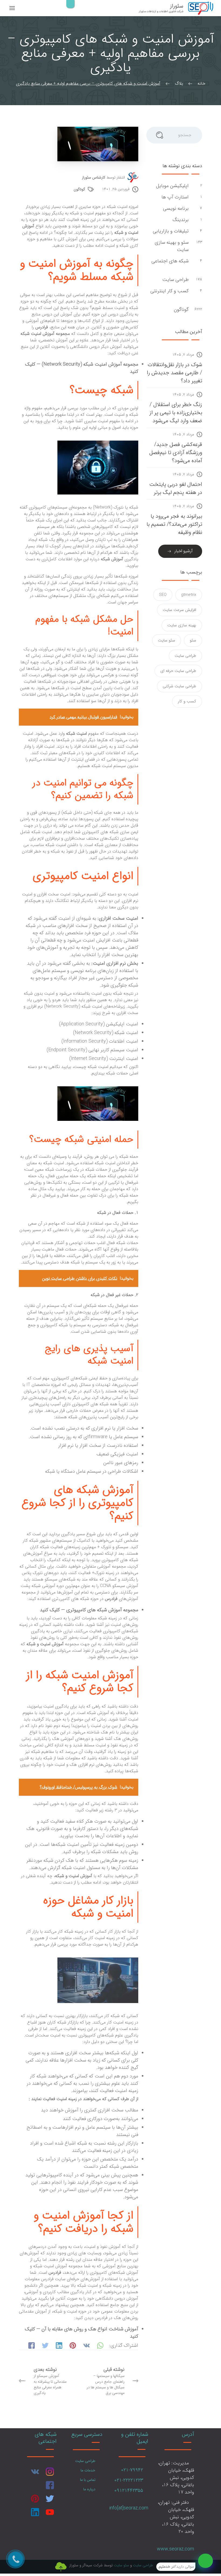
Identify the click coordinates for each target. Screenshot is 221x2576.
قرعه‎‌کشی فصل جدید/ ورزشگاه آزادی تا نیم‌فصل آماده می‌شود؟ (176, 453)
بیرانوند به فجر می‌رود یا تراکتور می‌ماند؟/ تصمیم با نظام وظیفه (174, 524)
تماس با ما (88, 2480)
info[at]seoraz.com (129, 2508)
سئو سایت (167, 640)
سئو (193, 640)
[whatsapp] (206, 2561)
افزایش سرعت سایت (179, 610)
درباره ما (89, 2489)
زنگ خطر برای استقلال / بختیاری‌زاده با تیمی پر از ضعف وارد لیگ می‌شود (176, 413)
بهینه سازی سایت (182, 625)
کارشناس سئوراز (94, 178)
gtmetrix (189, 595)
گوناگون (79, 189)
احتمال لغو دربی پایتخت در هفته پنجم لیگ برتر (176, 488)
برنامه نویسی (175, 209)
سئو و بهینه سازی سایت (172, 246)
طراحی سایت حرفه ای (178, 671)
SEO (163, 595)
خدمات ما (88, 2470)
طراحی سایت (175, 280)
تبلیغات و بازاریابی (170, 231)
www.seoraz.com (175, 2549)
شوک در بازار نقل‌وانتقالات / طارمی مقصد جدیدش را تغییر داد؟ (175, 373)
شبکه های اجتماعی (170, 261)
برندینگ (180, 220)
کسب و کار (187, 701)
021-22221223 (129, 2480)
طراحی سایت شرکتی (179, 686)
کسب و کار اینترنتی (170, 291)
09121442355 (129, 2491)
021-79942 (132, 2470)
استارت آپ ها (174, 197)
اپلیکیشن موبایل (172, 186)
